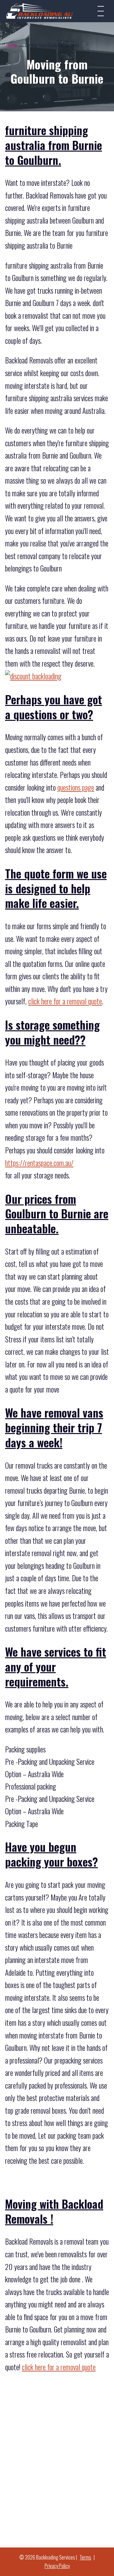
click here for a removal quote (65, 1001)
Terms (85, 2557)
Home (12, 45)
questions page (76, 787)
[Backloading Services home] (40, 11)
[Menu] (101, 11)
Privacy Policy (57, 2566)
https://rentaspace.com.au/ (39, 1163)
